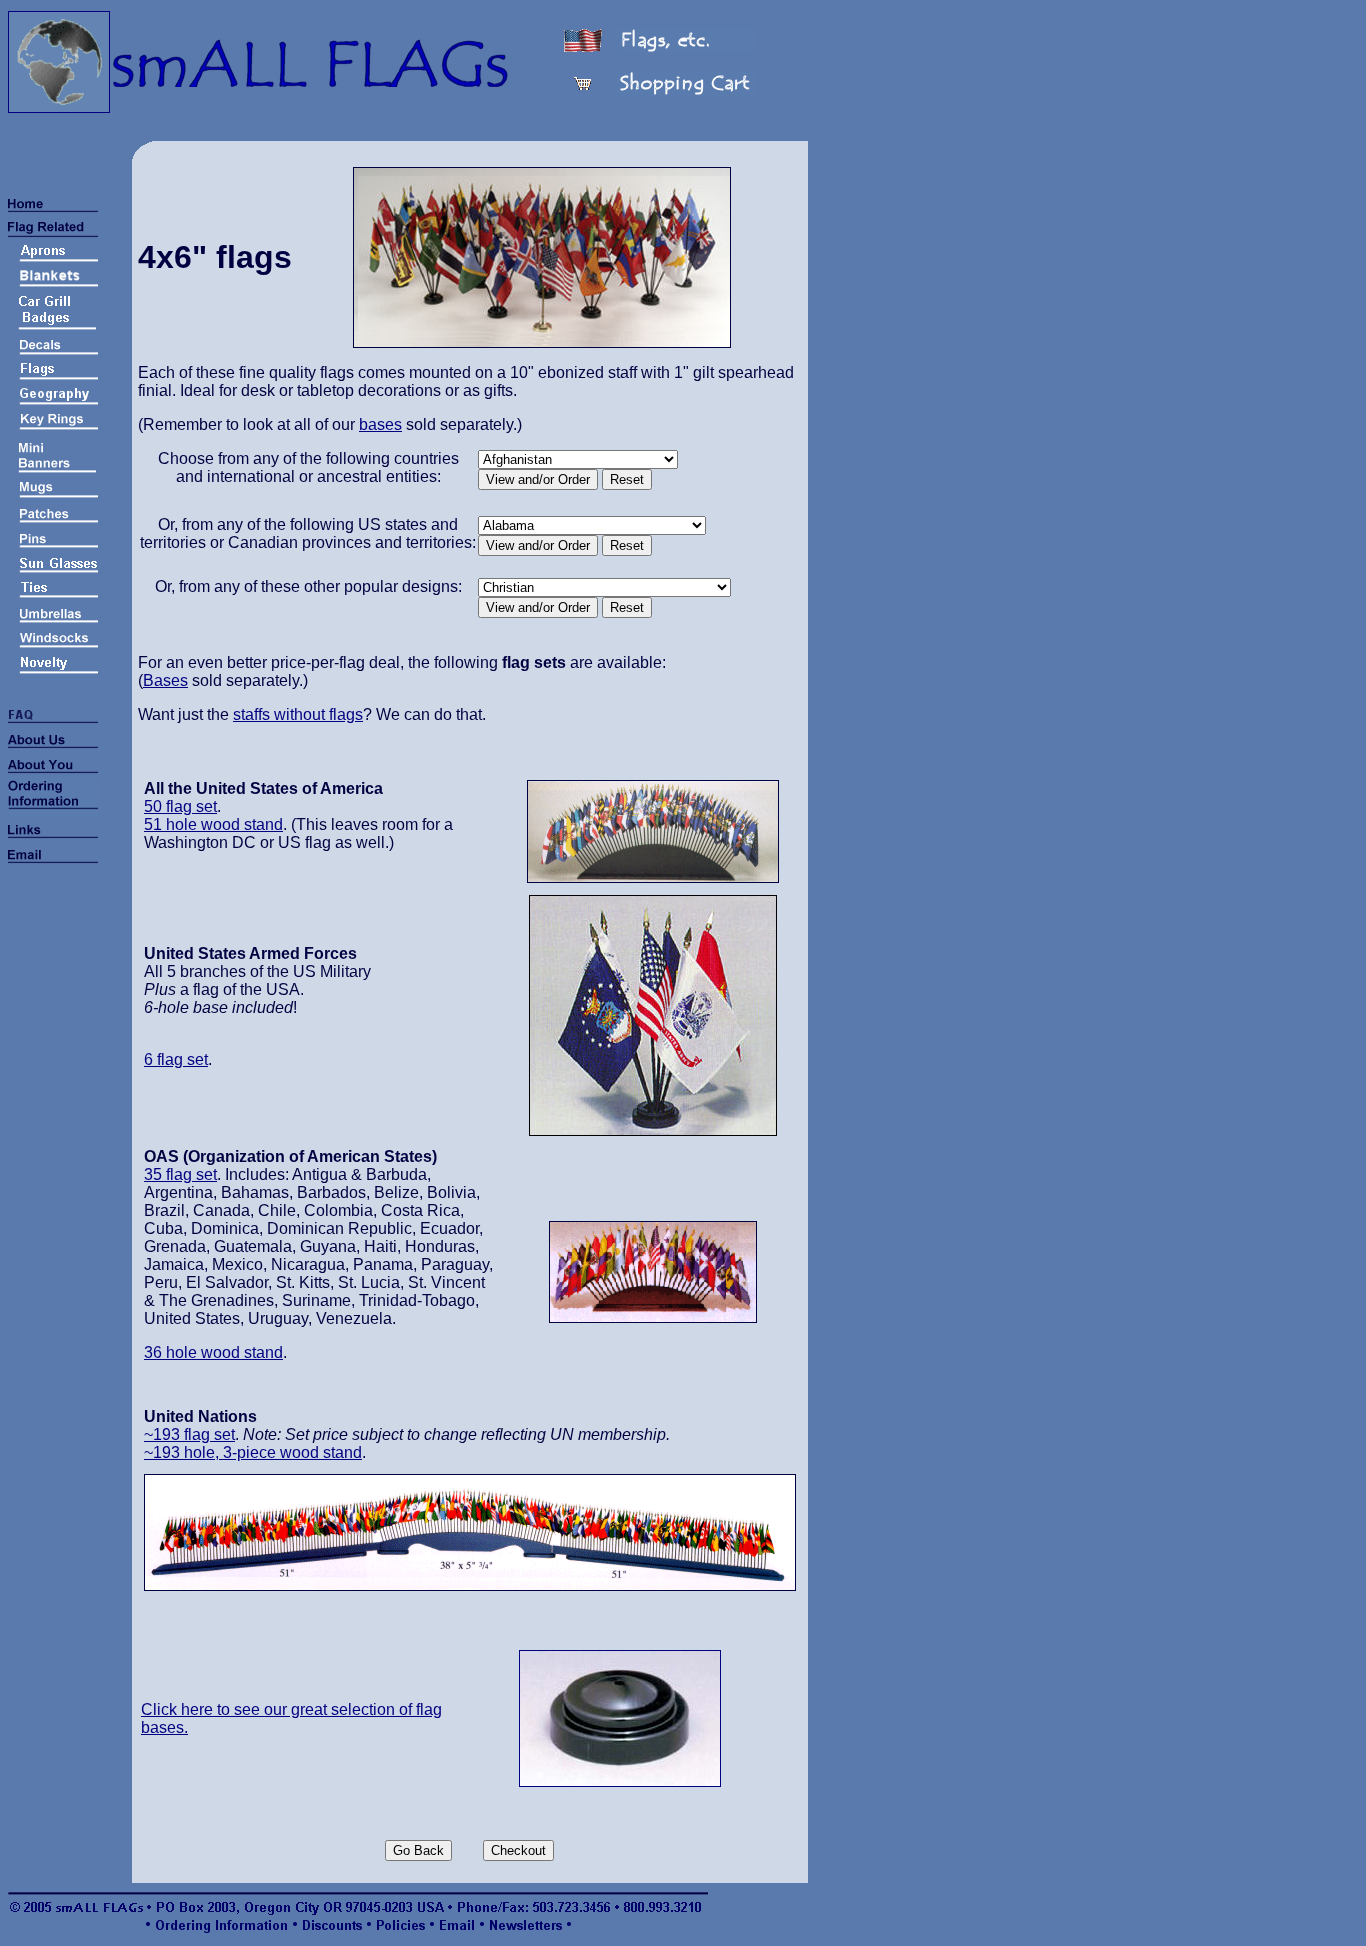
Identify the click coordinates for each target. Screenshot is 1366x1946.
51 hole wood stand (213, 824)
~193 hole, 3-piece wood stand (253, 1452)
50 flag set (180, 806)
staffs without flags (298, 714)
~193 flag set (189, 1434)
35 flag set (180, 1174)
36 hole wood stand (213, 1352)
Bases (165, 680)
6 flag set (176, 1059)
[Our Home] (59, 107)
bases (380, 424)
